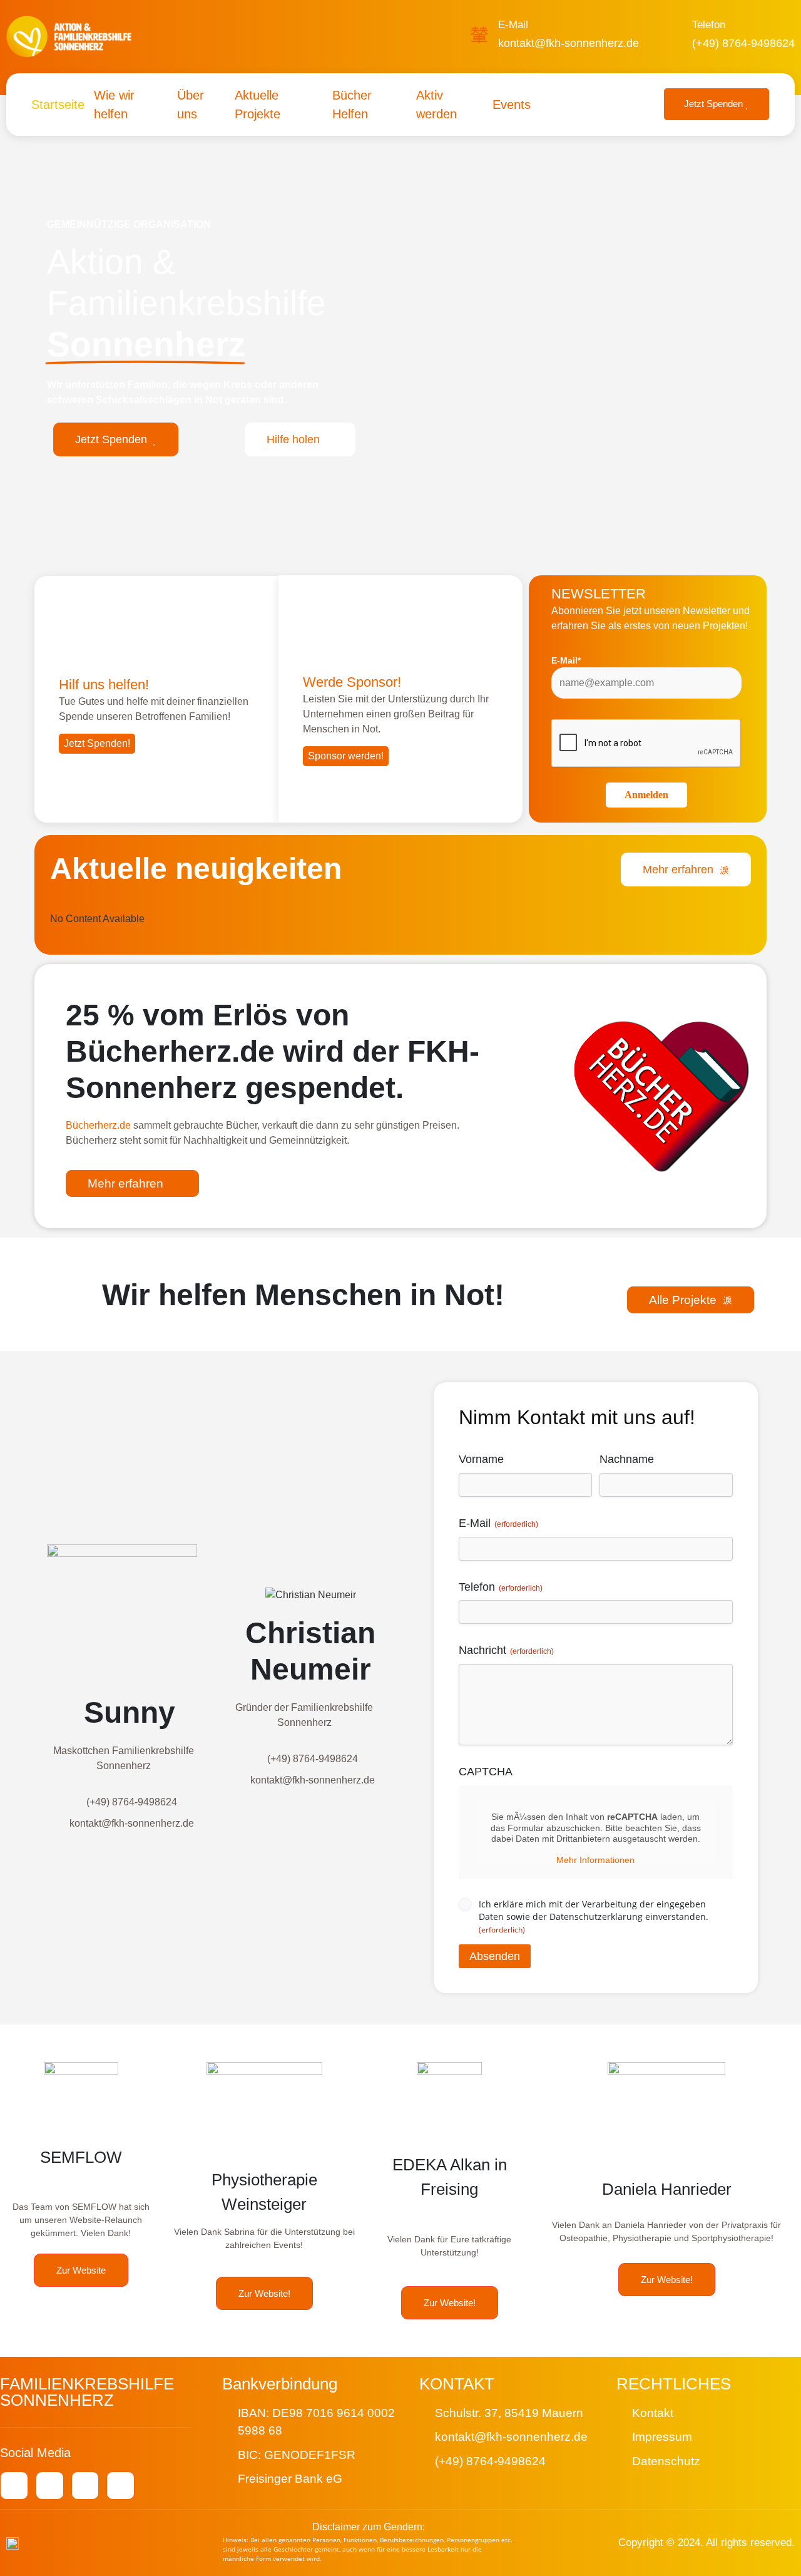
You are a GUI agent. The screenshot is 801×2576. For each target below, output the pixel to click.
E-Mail (513, 25)
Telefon (709, 25)
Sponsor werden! (346, 756)
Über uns (191, 105)
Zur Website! (264, 2293)
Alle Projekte (683, 1300)
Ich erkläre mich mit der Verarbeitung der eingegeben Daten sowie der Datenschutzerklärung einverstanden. (594, 1917)
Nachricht (506, 1650)
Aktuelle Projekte (258, 105)
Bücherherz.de (98, 1125)
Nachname (627, 1459)
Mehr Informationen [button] (595, 1860)
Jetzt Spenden (713, 104)
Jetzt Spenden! (97, 743)
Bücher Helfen (352, 105)
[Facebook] (50, 2486)
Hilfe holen (293, 439)
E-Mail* (566, 660)
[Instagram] (85, 2486)
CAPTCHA (486, 1772)
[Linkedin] (120, 2486)
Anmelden (646, 795)
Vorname (481, 1459)
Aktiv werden (436, 105)
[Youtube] (14, 2486)
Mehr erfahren (678, 870)
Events (512, 105)
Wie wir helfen (114, 105)
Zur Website (81, 2270)
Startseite (58, 105)
